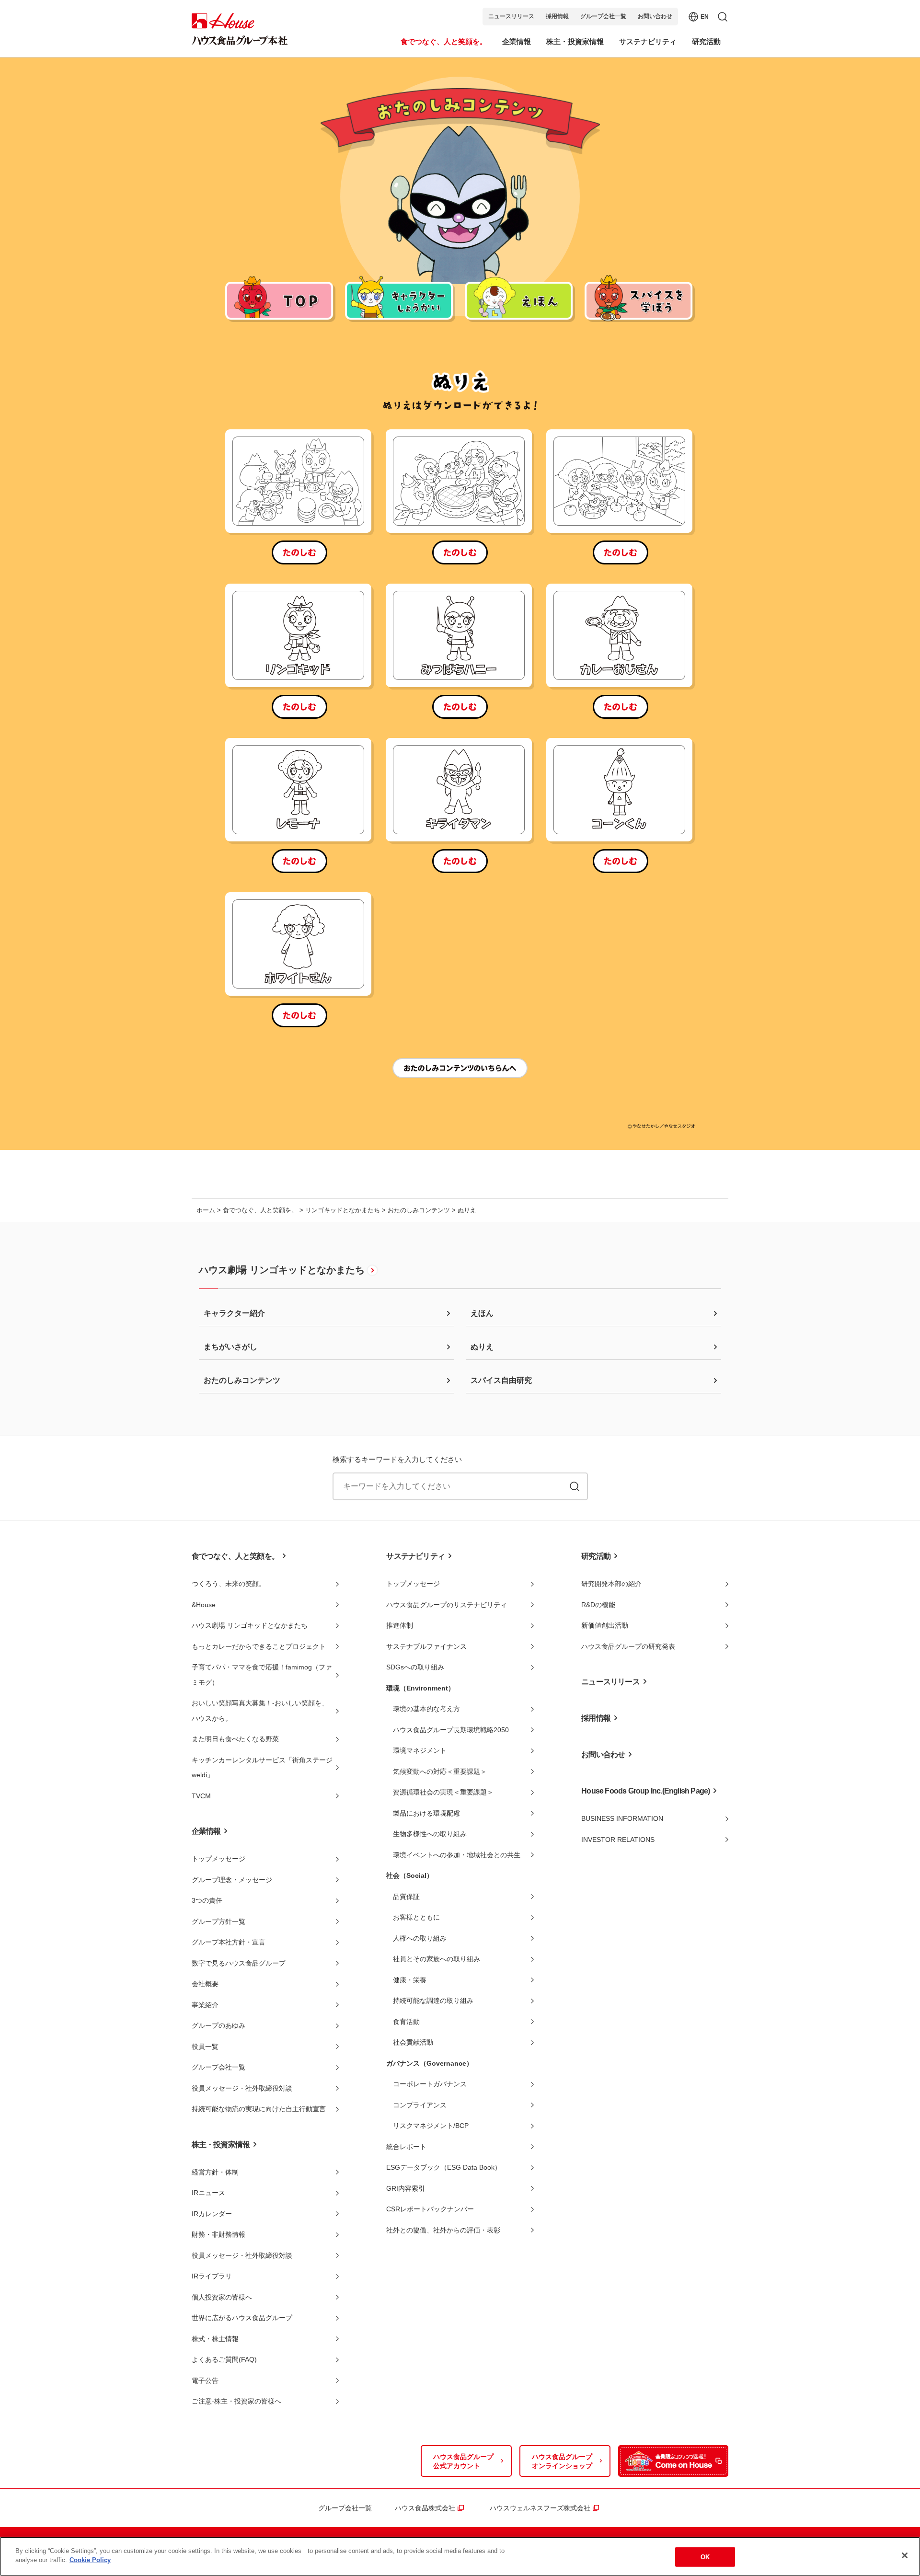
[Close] (905, 2555)
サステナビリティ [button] (648, 41)
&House (204, 1605)
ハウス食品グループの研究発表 (628, 1646)
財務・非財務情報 (218, 2234)
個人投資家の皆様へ (222, 2297)
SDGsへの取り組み (415, 1667)
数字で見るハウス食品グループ (239, 1963)
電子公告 (205, 2380)
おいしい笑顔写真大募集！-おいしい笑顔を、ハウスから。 (260, 1711)
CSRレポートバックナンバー (430, 2209)
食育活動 (406, 2022)
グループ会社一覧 (603, 16)
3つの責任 (207, 1900)
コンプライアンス (420, 2105)
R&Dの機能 (598, 1605)
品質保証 (406, 1897)
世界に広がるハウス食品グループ (242, 2318)
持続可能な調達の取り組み (433, 2001)
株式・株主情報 (215, 2339)
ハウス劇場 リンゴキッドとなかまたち (282, 1270)
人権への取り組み (420, 1938)
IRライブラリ (212, 2276)
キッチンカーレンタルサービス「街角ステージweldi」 (262, 1768)
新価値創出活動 (605, 1625)
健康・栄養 (410, 1980)
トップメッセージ (218, 1859)
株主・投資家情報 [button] (575, 41)
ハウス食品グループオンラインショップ (562, 2461)
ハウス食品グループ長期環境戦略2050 (451, 1730)
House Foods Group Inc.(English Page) (645, 1791)
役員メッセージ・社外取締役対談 (242, 2088)
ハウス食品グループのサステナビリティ (447, 1605)
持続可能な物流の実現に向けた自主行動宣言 (259, 2109)
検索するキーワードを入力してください (397, 1459)
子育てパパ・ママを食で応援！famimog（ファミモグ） (262, 1675)
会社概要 (205, 1984)
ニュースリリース (511, 16)
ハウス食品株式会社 (428, 2508)
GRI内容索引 (406, 2188)
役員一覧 (205, 2047)
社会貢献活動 (413, 2042)
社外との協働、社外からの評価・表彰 (443, 2230)
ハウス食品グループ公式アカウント (463, 2461)
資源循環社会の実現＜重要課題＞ (443, 1792)
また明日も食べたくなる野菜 (235, 1739)
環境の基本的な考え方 (426, 1709)
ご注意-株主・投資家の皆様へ (236, 2401)
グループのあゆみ (218, 2025)
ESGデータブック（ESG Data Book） (444, 2167)
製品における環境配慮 (426, 1813)
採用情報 (557, 16)
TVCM (201, 1796)
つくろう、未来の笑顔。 (229, 1584)
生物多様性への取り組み (430, 1834)
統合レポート (406, 2147)
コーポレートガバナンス (430, 2084)
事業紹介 (205, 2005)
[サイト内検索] (575, 1486)
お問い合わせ (655, 16)
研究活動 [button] (706, 41)
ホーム (206, 1210)
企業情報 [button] (517, 41)
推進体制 (400, 1625)
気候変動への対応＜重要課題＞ (440, 1771)
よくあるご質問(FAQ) (224, 2359)
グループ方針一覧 (218, 1921)
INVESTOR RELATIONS (618, 1840)
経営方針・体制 (215, 2172)
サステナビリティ (415, 1556)
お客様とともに (416, 1917)
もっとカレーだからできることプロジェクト (259, 1646)
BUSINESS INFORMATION (622, 1818)
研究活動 (596, 1556)
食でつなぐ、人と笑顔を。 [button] (444, 41)
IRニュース (208, 2193)
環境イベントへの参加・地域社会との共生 (457, 1855)
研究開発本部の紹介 (611, 1584)
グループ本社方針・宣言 (229, 1942)
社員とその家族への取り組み (437, 1959)
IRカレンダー (212, 2214)
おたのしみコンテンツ (419, 1210)
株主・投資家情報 (221, 2145)
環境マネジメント (420, 1750)
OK (705, 2557)
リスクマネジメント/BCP (431, 2126)
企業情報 (206, 1831)
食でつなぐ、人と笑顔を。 (260, 1210)
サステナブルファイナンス (426, 1646)
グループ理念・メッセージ (232, 1880)
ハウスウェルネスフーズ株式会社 (543, 2508)
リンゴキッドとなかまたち (343, 1210)
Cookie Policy (90, 2560)
